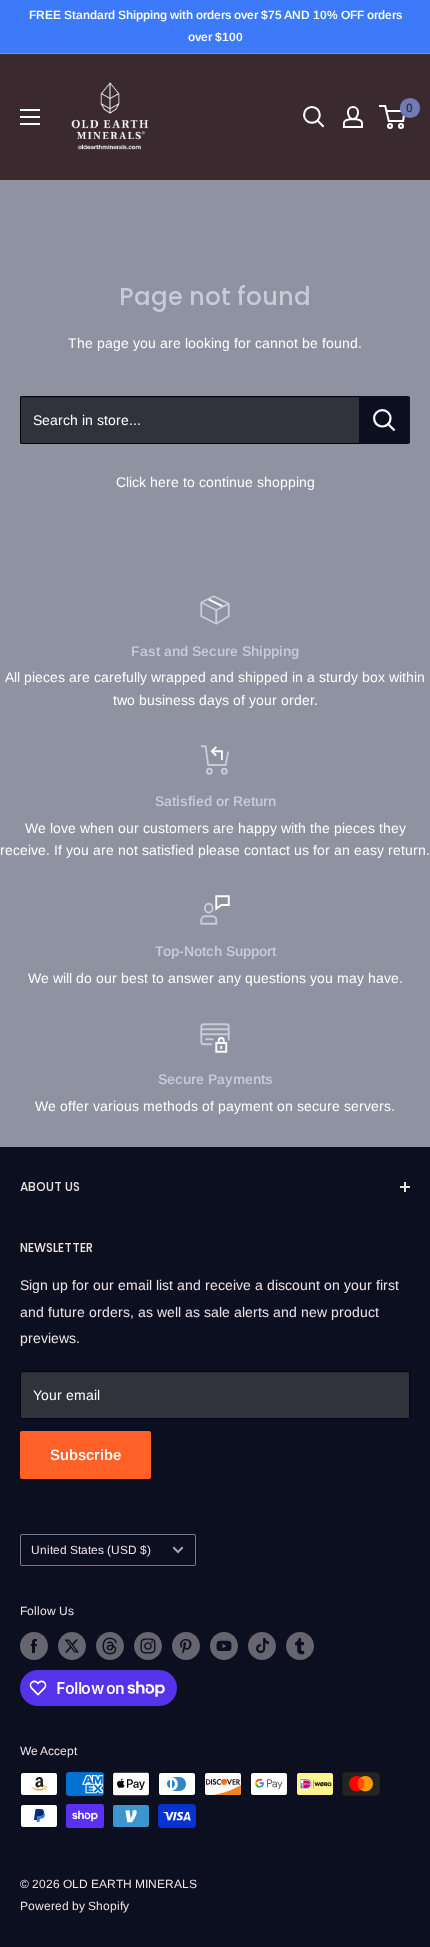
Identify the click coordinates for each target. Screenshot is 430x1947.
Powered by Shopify (74, 1906)
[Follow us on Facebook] (34, 1646)
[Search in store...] (384, 420)
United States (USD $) (91, 1550)
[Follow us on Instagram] (148, 1646)
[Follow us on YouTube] (224, 1646)
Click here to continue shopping (215, 482)
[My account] (353, 117)
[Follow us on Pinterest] (186, 1646)
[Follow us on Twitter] (72, 1646)
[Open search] (314, 117)
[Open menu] (30, 117)
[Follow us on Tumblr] (300, 1646)
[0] (393, 117)
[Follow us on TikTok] (262, 1646)
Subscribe (85, 1454)
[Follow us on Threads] (110, 1646)
